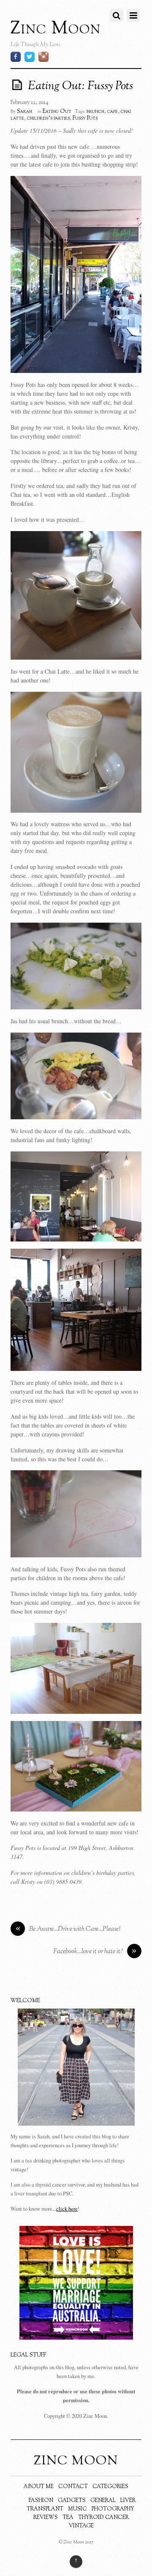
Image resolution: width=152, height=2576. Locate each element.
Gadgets (72, 2501)
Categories (110, 2487)
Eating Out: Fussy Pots (80, 86)
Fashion (41, 2501)
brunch (95, 112)
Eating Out (57, 112)
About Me (39, 2487)
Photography (113, 2509)
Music (77, 2509)
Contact (73, 2487)
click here (67, 2209)
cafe (113, 112)
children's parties (48, 118)
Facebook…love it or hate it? (95, 1952)
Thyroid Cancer (103, 2518)
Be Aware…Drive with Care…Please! (68, 1929)
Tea (68, 2518)
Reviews (46, 2518)
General (103, 2501)
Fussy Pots (85, 118)
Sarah (24, 112)
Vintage (81, 2526)
